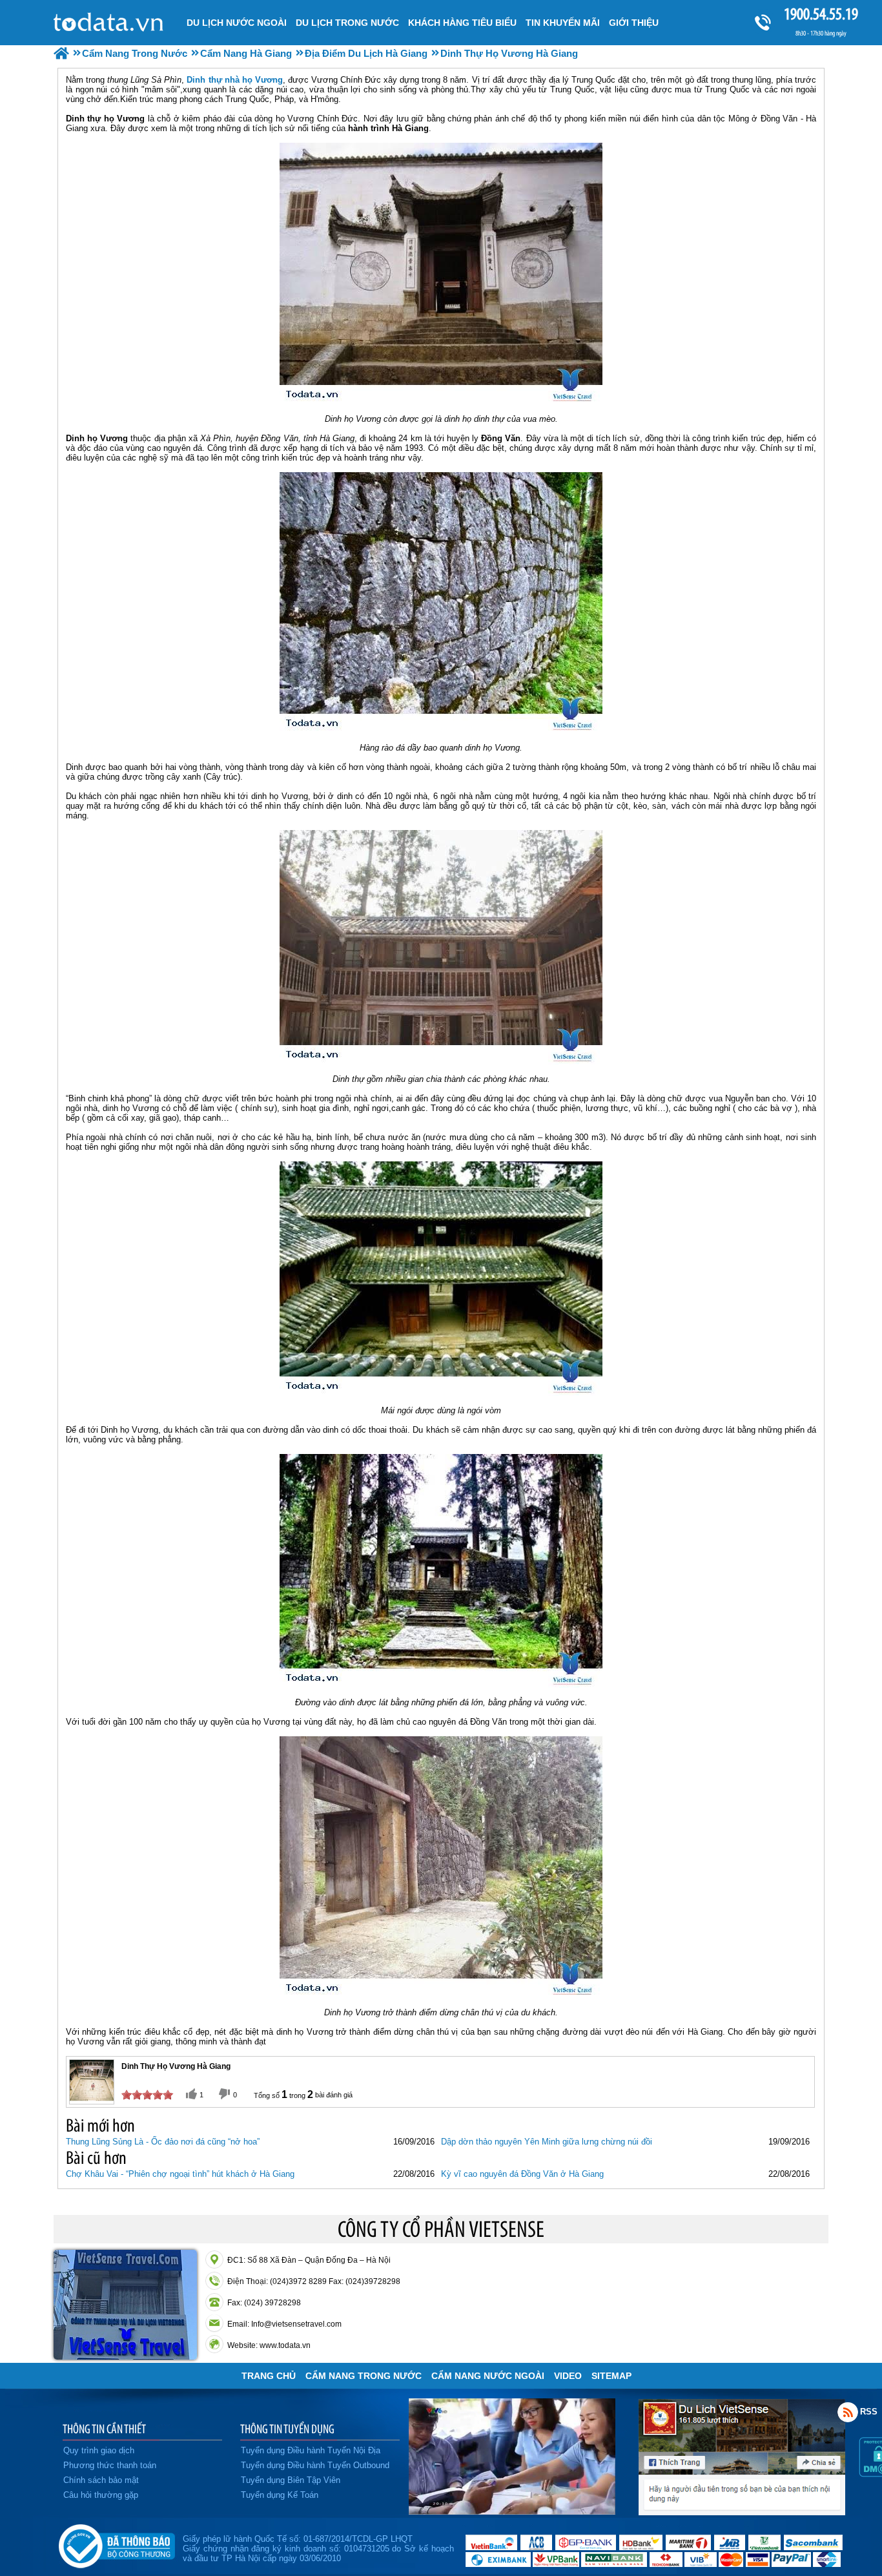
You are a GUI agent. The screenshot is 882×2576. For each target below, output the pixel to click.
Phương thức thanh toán (110, 2465)
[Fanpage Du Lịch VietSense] (742, 2512)
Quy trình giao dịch (99, 2450)
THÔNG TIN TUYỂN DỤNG (287, 2429)
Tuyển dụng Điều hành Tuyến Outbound (315, 2465)
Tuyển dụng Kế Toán (280, 2495)
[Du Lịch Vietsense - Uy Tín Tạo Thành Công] (512, 2511)
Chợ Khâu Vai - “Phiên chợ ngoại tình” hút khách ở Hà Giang (180, 2174)
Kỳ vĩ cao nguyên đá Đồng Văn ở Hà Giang (522, 2174)
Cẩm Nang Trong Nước (364, 2376)
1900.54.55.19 (821, 14)
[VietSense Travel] (61, 53)
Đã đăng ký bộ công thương (117, 2544)
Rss (848, 2412)
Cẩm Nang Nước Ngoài (488, 2376)
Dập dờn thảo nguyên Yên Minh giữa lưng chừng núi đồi (547, 2142)
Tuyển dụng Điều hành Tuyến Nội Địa (311, 2450)
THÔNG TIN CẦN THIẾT (104, 2429)
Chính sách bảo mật (101, 2480)
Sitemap (611, 2376)
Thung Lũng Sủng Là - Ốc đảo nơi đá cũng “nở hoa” (163, 2142)
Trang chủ (269, 2376)
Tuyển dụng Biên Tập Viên (291, 2480)
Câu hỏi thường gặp (101, 2495)
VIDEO (568, 2376)
